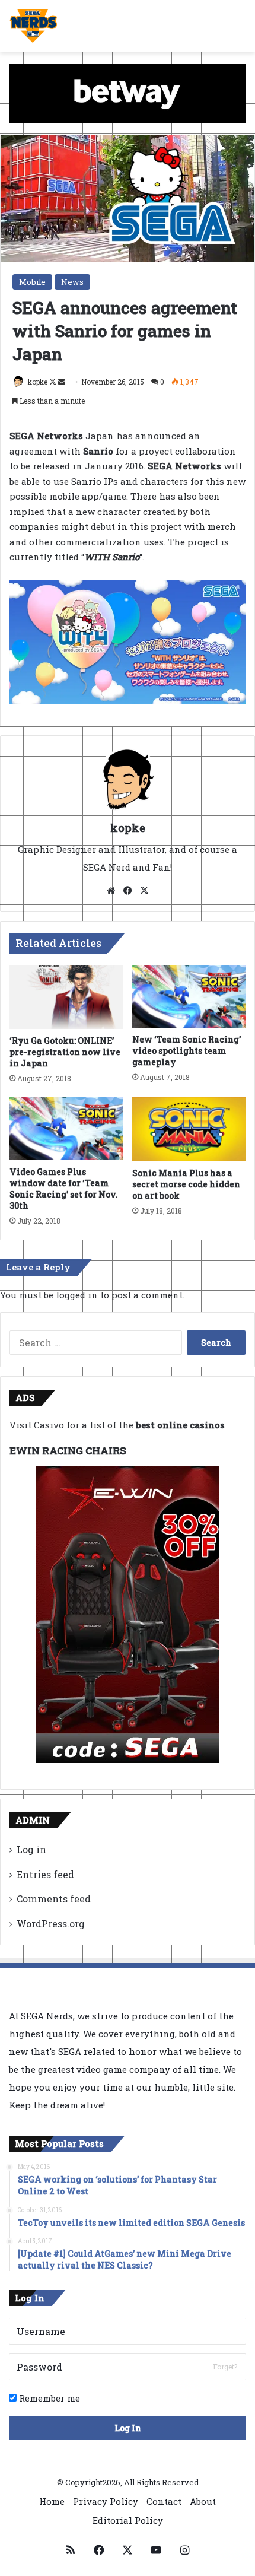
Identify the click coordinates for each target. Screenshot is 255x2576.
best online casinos (180, 1425)
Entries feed (45, 1874)
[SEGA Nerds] (34, 26)
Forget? (225, 2367)
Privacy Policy (106, 2501)
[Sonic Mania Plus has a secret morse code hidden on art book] (189, 1129)
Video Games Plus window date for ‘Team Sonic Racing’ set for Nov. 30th (64, 1189)
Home (52, 2501)
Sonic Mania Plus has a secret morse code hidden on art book (186, 1184)
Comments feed (54, 1899)
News (72, 282)
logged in (77, 1295)
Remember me (48, 2398)
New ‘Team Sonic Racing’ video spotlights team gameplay (187, 1051)
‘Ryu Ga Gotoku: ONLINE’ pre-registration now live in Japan (65, 1052)
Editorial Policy (128, 2520)
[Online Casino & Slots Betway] (128, 92)
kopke (38, 382)
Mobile (32, 282)
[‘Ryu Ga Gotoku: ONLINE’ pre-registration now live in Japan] (66, 998)
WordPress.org (51, 1924)
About (203, 2501)
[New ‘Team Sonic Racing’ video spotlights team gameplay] (189, 997)
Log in (31, 1849)
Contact (164, 2501)
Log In (128, 2428)
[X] (144, 891)
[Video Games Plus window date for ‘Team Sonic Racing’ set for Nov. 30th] (66, 1128)
